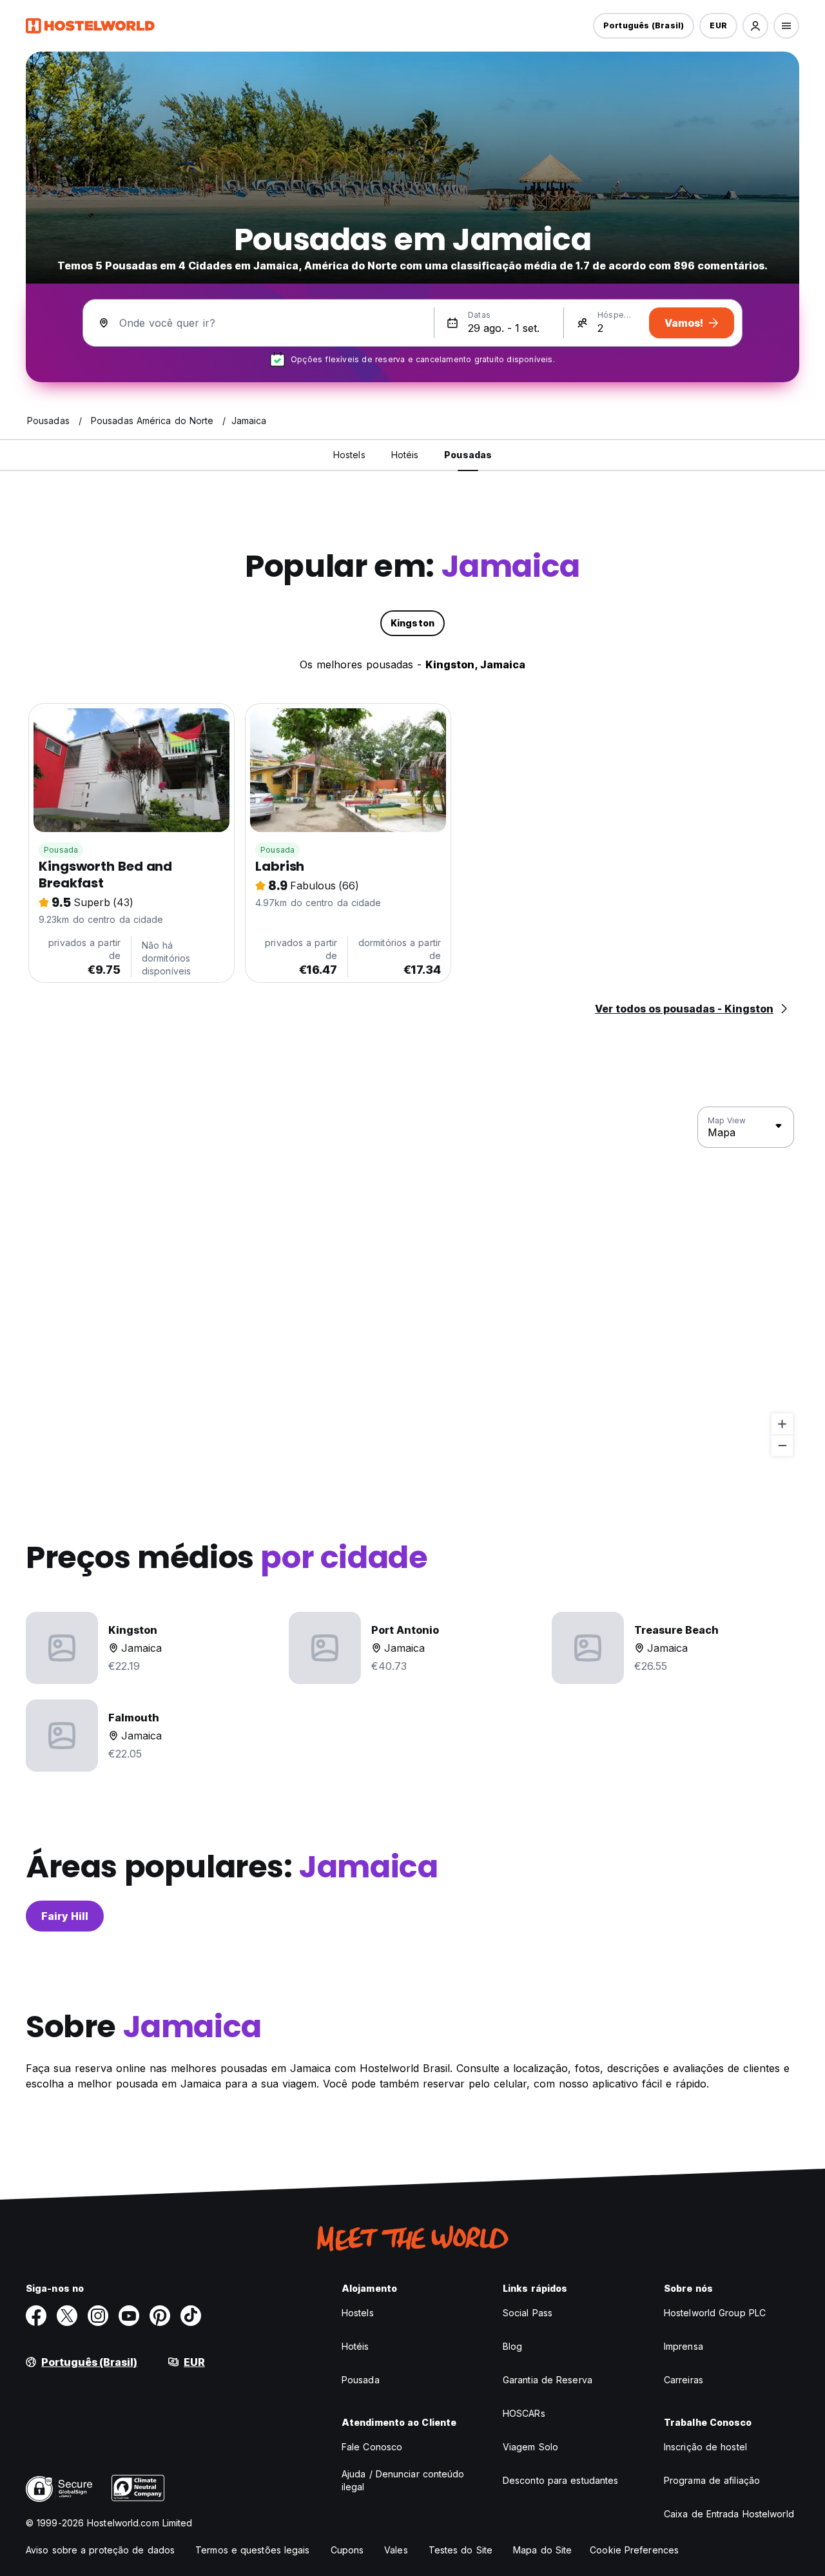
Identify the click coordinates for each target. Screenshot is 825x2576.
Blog (512, 2346)
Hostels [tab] (349, 455)
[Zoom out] (782, 1445)
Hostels (358, 2313)
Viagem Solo (530, 2447)
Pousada (61, 850)
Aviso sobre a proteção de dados (100, 2550)
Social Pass (528, 2313)
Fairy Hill (65, 1916)
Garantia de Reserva (548, 2380)
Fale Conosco (372, 2447)
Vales (396, 2550)
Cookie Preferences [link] (634, 2550)
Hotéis (355, 2346)
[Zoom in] (782, 1424)
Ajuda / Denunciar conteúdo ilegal (403, 2480)
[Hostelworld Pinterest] (160, 2316)
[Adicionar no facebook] (36, 2316)
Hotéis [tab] (405, 455)
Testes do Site (461, 2550)
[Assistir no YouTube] (129, 2316)
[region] (412, 1282)
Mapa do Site (542, 2550)
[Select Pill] (755, 26)
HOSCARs (524, 2413)
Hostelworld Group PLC (715, 2313)
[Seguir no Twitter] (67, 2316)
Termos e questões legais (252, 2550)
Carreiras (684, 2380)
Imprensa (684, 2346)
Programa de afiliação (712, 2480)
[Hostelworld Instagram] (98, 2316)
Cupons (347, 2550)
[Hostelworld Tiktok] (191, 2316)
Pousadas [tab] (468, 455)
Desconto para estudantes (560, 2480)
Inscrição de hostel (705, 2447)
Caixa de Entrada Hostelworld (729, 2514)
